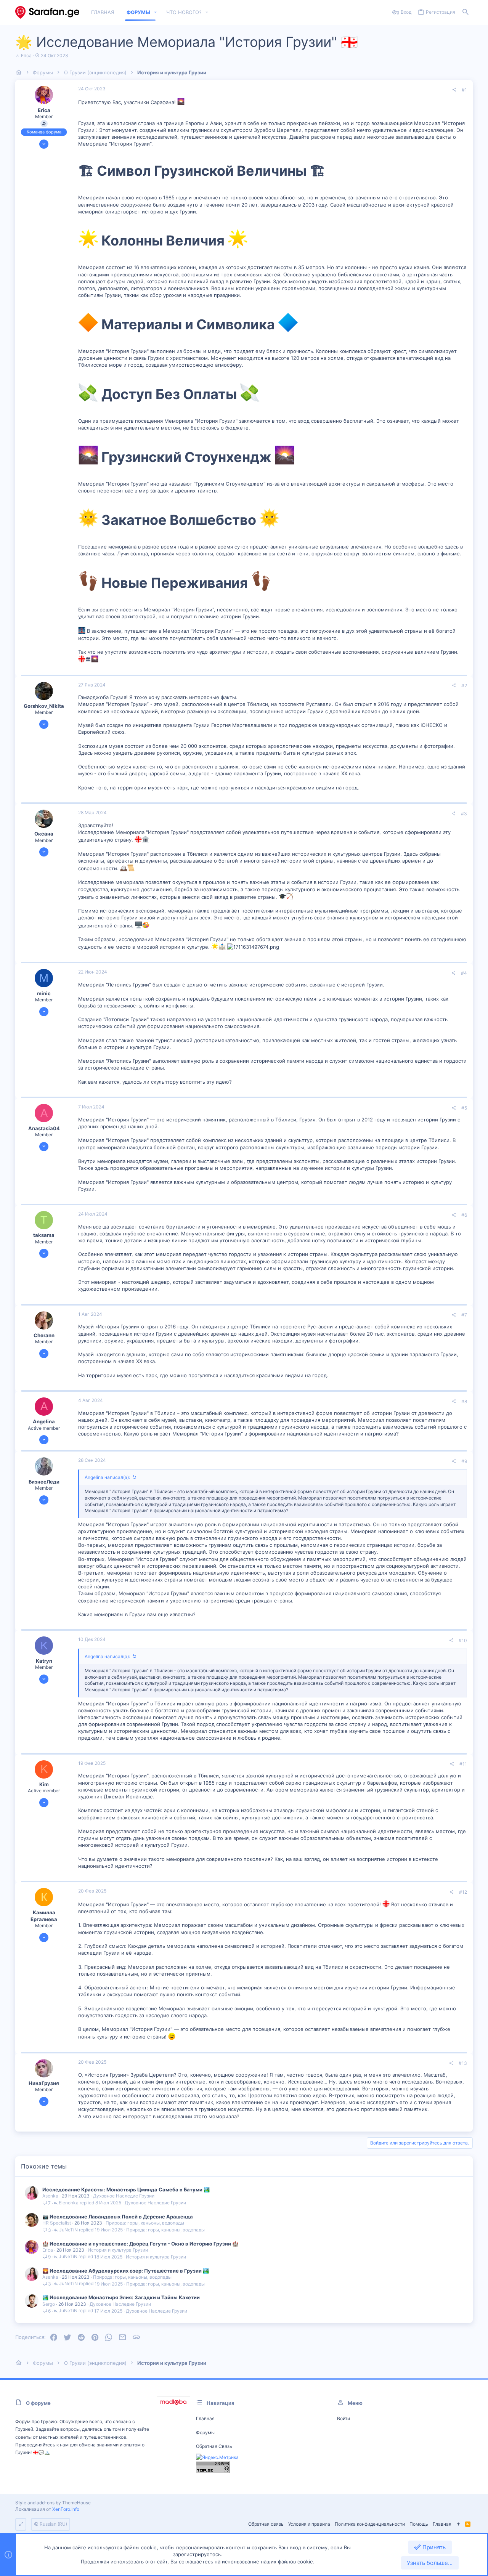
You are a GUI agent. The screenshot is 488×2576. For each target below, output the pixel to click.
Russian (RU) (53, 2524)
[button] (156, 12)
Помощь (419, 2524)
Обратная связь (214, 2446)
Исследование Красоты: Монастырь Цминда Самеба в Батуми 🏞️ (126, 2189)
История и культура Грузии (118, 2250)
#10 (463, 1640)
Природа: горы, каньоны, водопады (145, 2223)
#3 (464, 814)
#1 (464, 90)
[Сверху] (458, 2524)
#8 (464, 1401)
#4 (464, 973)
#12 (463, 1892)
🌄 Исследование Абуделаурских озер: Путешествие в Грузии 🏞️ (126, 2271)
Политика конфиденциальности (370, 2524)
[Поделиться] (454, 90)
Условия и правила (309, 2524)
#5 (464, 1108)
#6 (464, 1215)
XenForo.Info (66, 2509)
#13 (463, 2063)
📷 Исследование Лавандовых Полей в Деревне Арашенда (118, 2217)
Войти (344, 2418)
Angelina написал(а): (107, 1477)
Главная (205, 2418)
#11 (463, 1764)
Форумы (205, 2432)
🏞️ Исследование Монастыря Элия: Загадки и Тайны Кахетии (121, 2297)
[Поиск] (466, 12)
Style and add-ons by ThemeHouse (53, 2503)
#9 (464, 1461)
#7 (464, 1315)
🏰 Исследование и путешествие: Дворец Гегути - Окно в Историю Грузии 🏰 (140, 2244)
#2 (464, 686)
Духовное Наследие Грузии (124, 2196)
